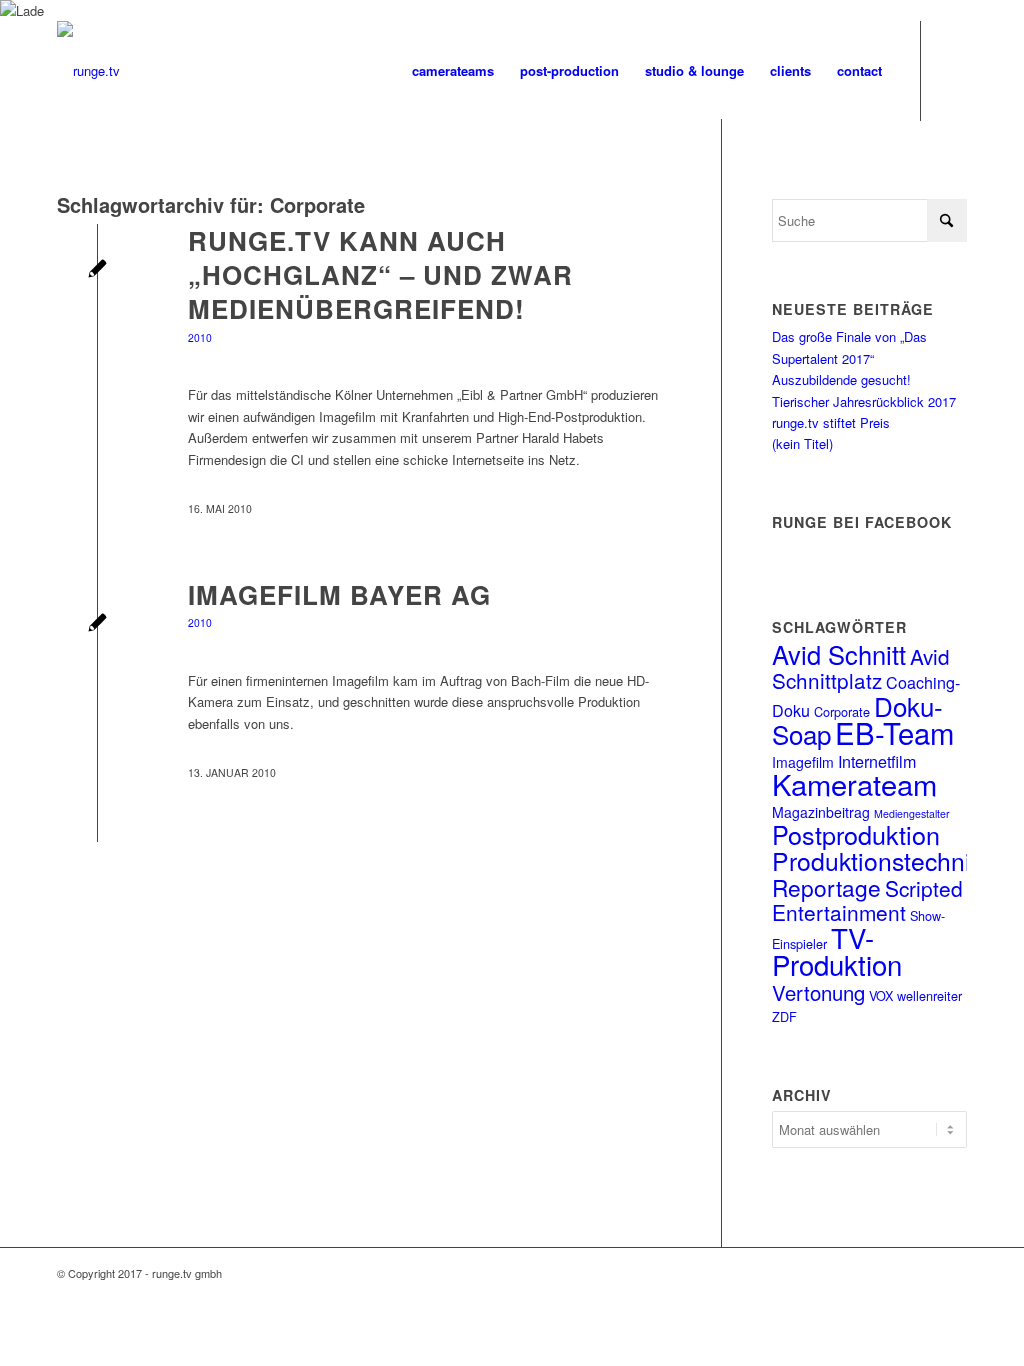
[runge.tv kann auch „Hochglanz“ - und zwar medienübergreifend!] (97, 270)
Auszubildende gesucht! (841, 379)
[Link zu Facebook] (952, 70)
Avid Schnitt (839, 654)
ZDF (784, 1016)
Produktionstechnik (877, 860)
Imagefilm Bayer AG (339, 594)
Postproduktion (856, 834)
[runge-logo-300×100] (88, 71)
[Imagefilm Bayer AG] (97, 624)
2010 (200, 337)
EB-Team (894, 732)
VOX (881, 995)
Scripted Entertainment (867, 900)
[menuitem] (453, 71)
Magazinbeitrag (821, 812)
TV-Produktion (837, 950)
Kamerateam (854, 783)
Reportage (826, 887)
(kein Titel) (802, 443)
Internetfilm (877, 761)
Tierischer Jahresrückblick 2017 (864, 401)
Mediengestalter (912, 813)
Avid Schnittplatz (861, 668)
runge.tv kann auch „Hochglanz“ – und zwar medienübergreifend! (380, 274)
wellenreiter (929, 995)
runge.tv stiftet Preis (831, 422)
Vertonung (818, 992)
